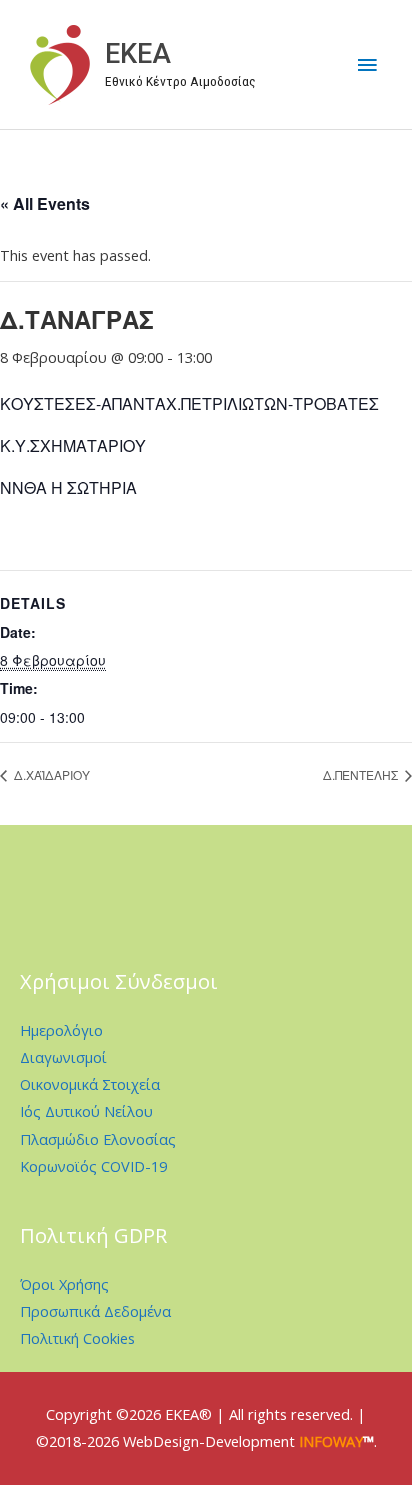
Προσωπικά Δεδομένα (95, 1311)
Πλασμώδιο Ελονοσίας (98, 1139)
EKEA (138, 54)
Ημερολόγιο (61, 1030)
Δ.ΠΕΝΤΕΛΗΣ (362, 774)
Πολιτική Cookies (77, 1338)
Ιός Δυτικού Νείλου (86, 1111)
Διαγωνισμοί (63, 1057)
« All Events (45, 203)
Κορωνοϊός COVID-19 (93, 1166)
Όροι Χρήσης (64, 1284)
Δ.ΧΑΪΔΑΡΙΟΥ (50, 774)
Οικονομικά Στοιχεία (90, 1084)
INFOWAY (331, 1441)
